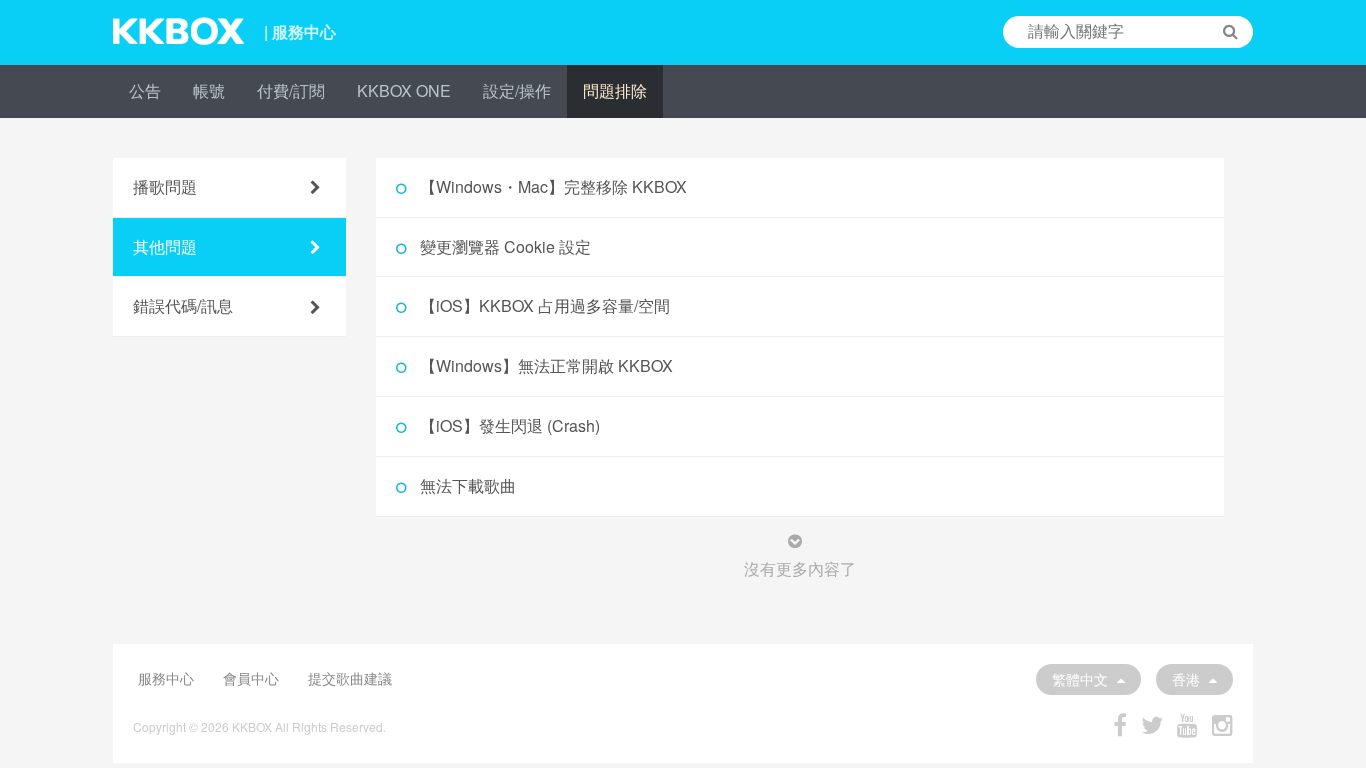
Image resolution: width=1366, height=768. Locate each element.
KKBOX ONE (404, 90)
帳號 (209, 90)
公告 (145, 90)
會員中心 (251, 678)
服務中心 (166, 678)
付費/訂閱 (291, 90)
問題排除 (615, 90)
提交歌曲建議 (350, 678)
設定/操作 (517, 90)
